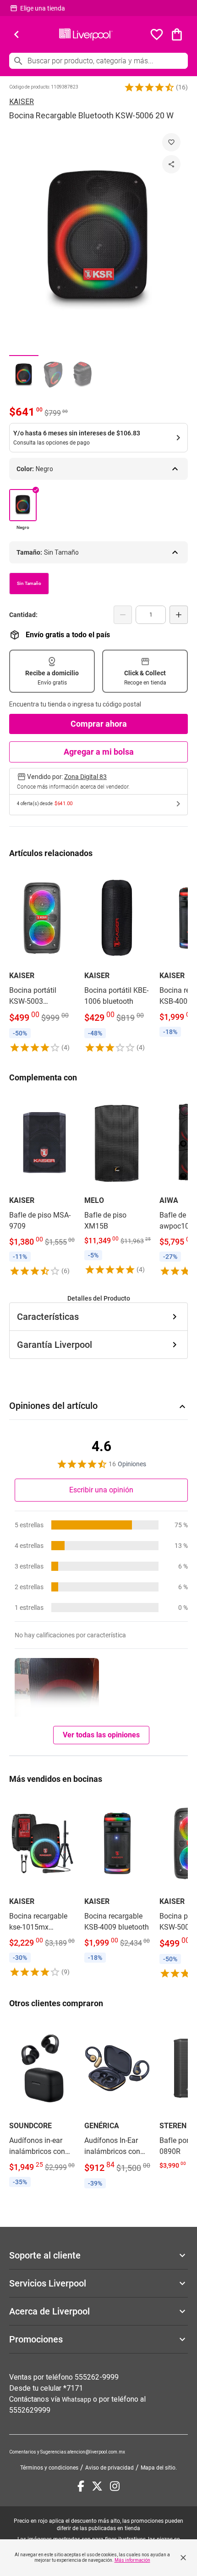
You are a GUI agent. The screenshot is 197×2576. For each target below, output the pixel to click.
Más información (132, 2560)
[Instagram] (115, 2486)
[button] (149, 87)
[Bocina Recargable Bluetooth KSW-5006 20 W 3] (82, 375)
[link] (42, 961)
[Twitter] (97, 2486)
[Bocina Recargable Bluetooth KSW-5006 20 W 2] (53, 375)
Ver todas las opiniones (101, 1735)
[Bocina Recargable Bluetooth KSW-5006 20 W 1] (24, 375)
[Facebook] (81, 2486)
